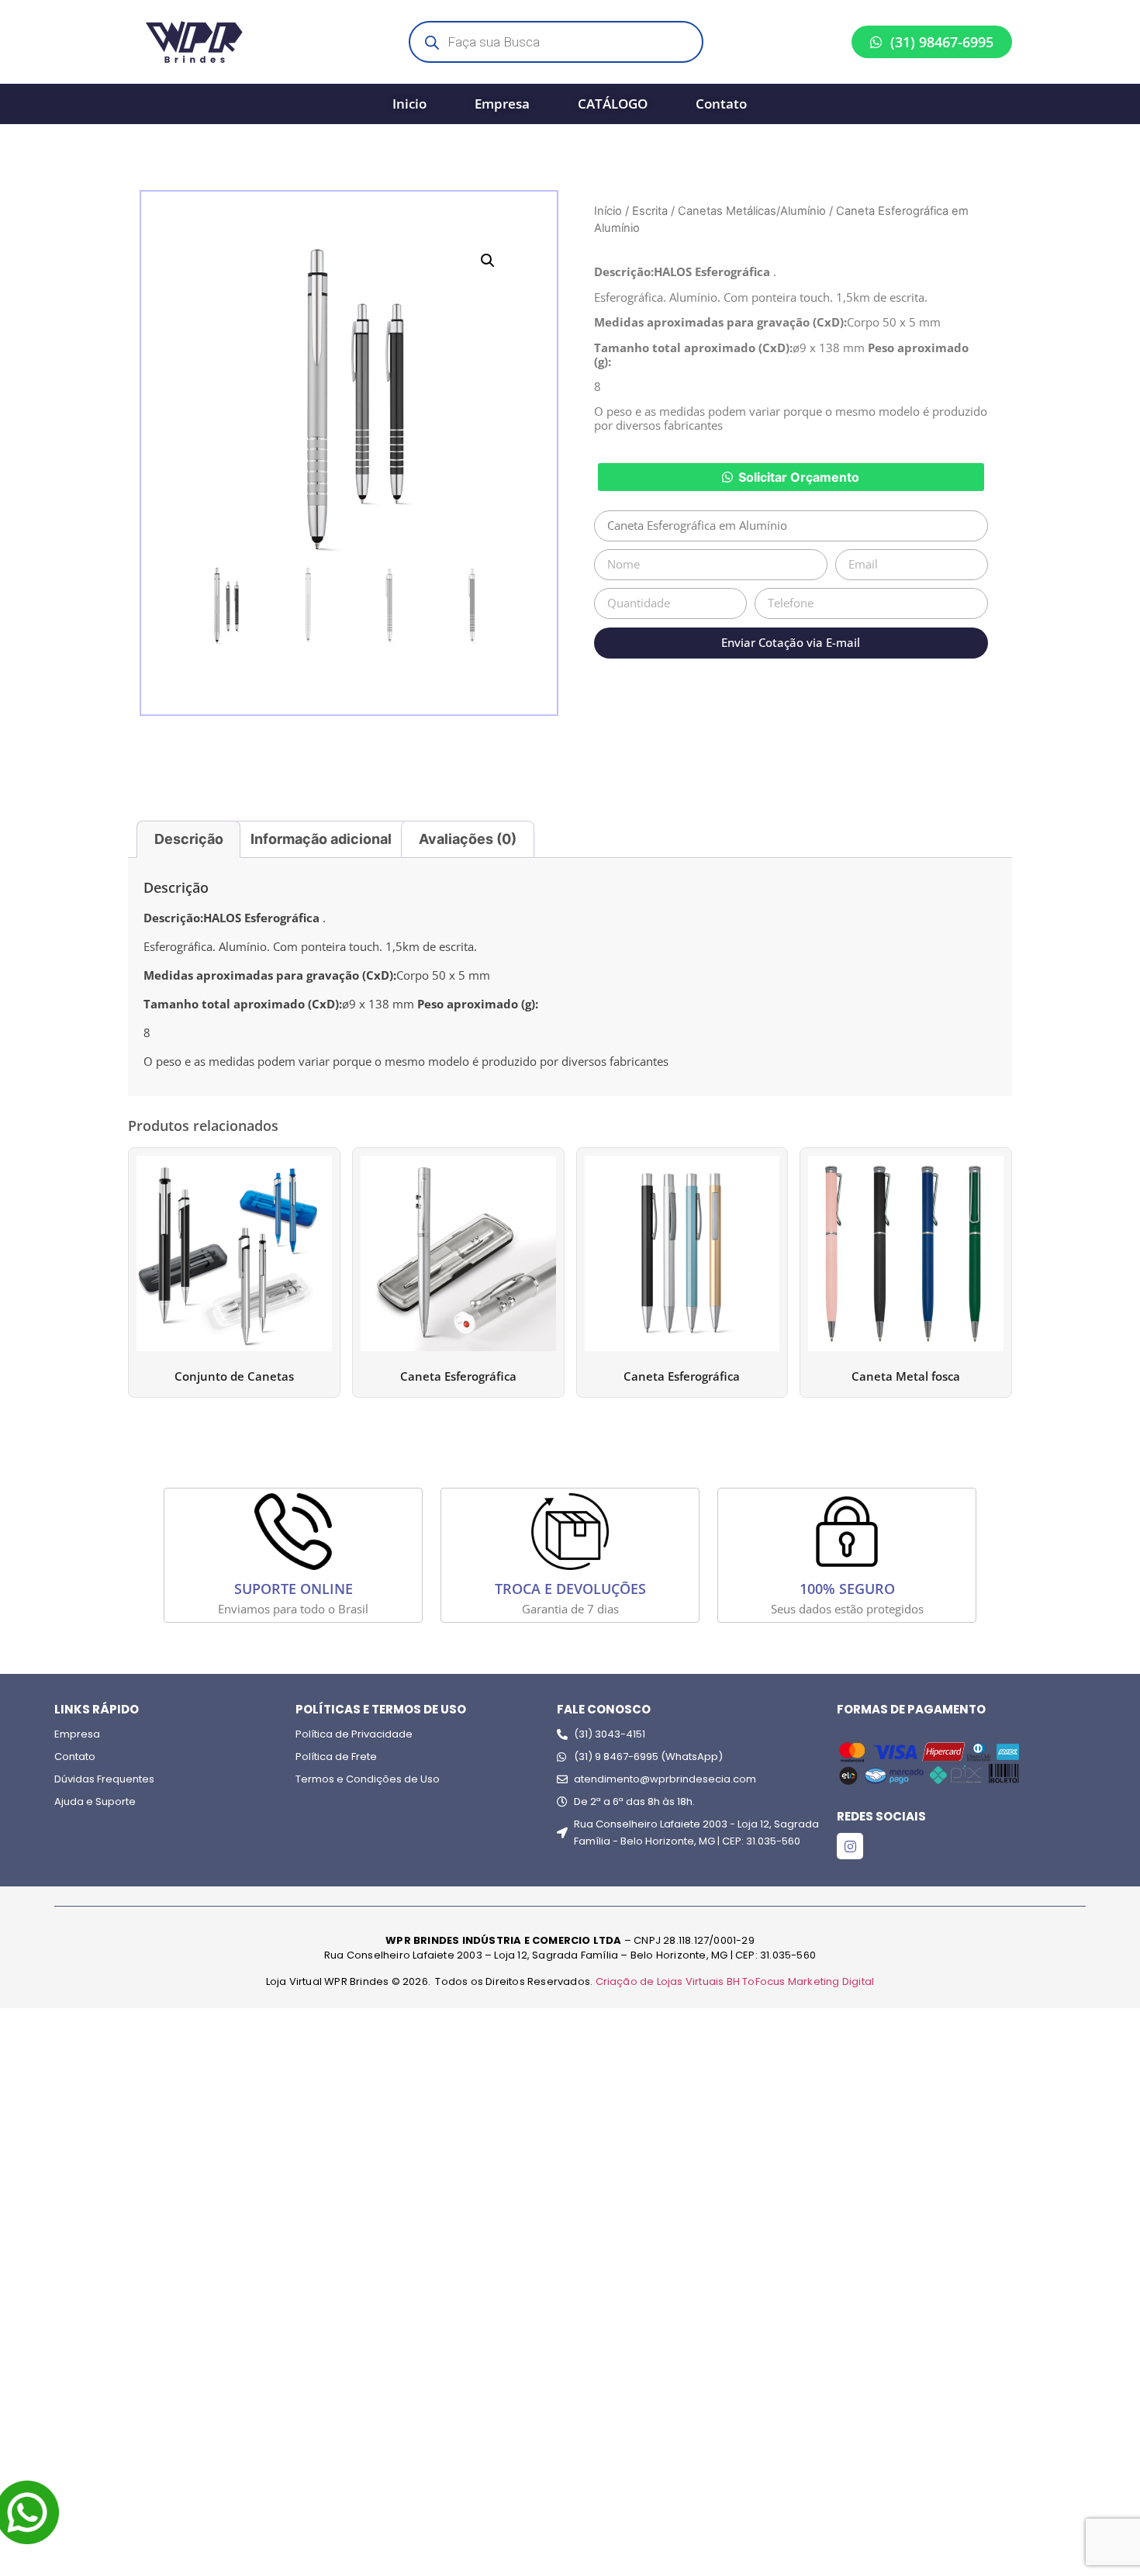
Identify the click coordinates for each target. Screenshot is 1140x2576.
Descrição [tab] (189, 839)
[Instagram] (850, 1846)
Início (608, 211)
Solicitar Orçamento (799, 477)
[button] (488, 261)
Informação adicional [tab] (321, 839)
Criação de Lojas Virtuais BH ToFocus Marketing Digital (735, 1981)
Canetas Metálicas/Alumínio (752, 211)
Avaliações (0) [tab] (468, 839)
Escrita (650, 211)
